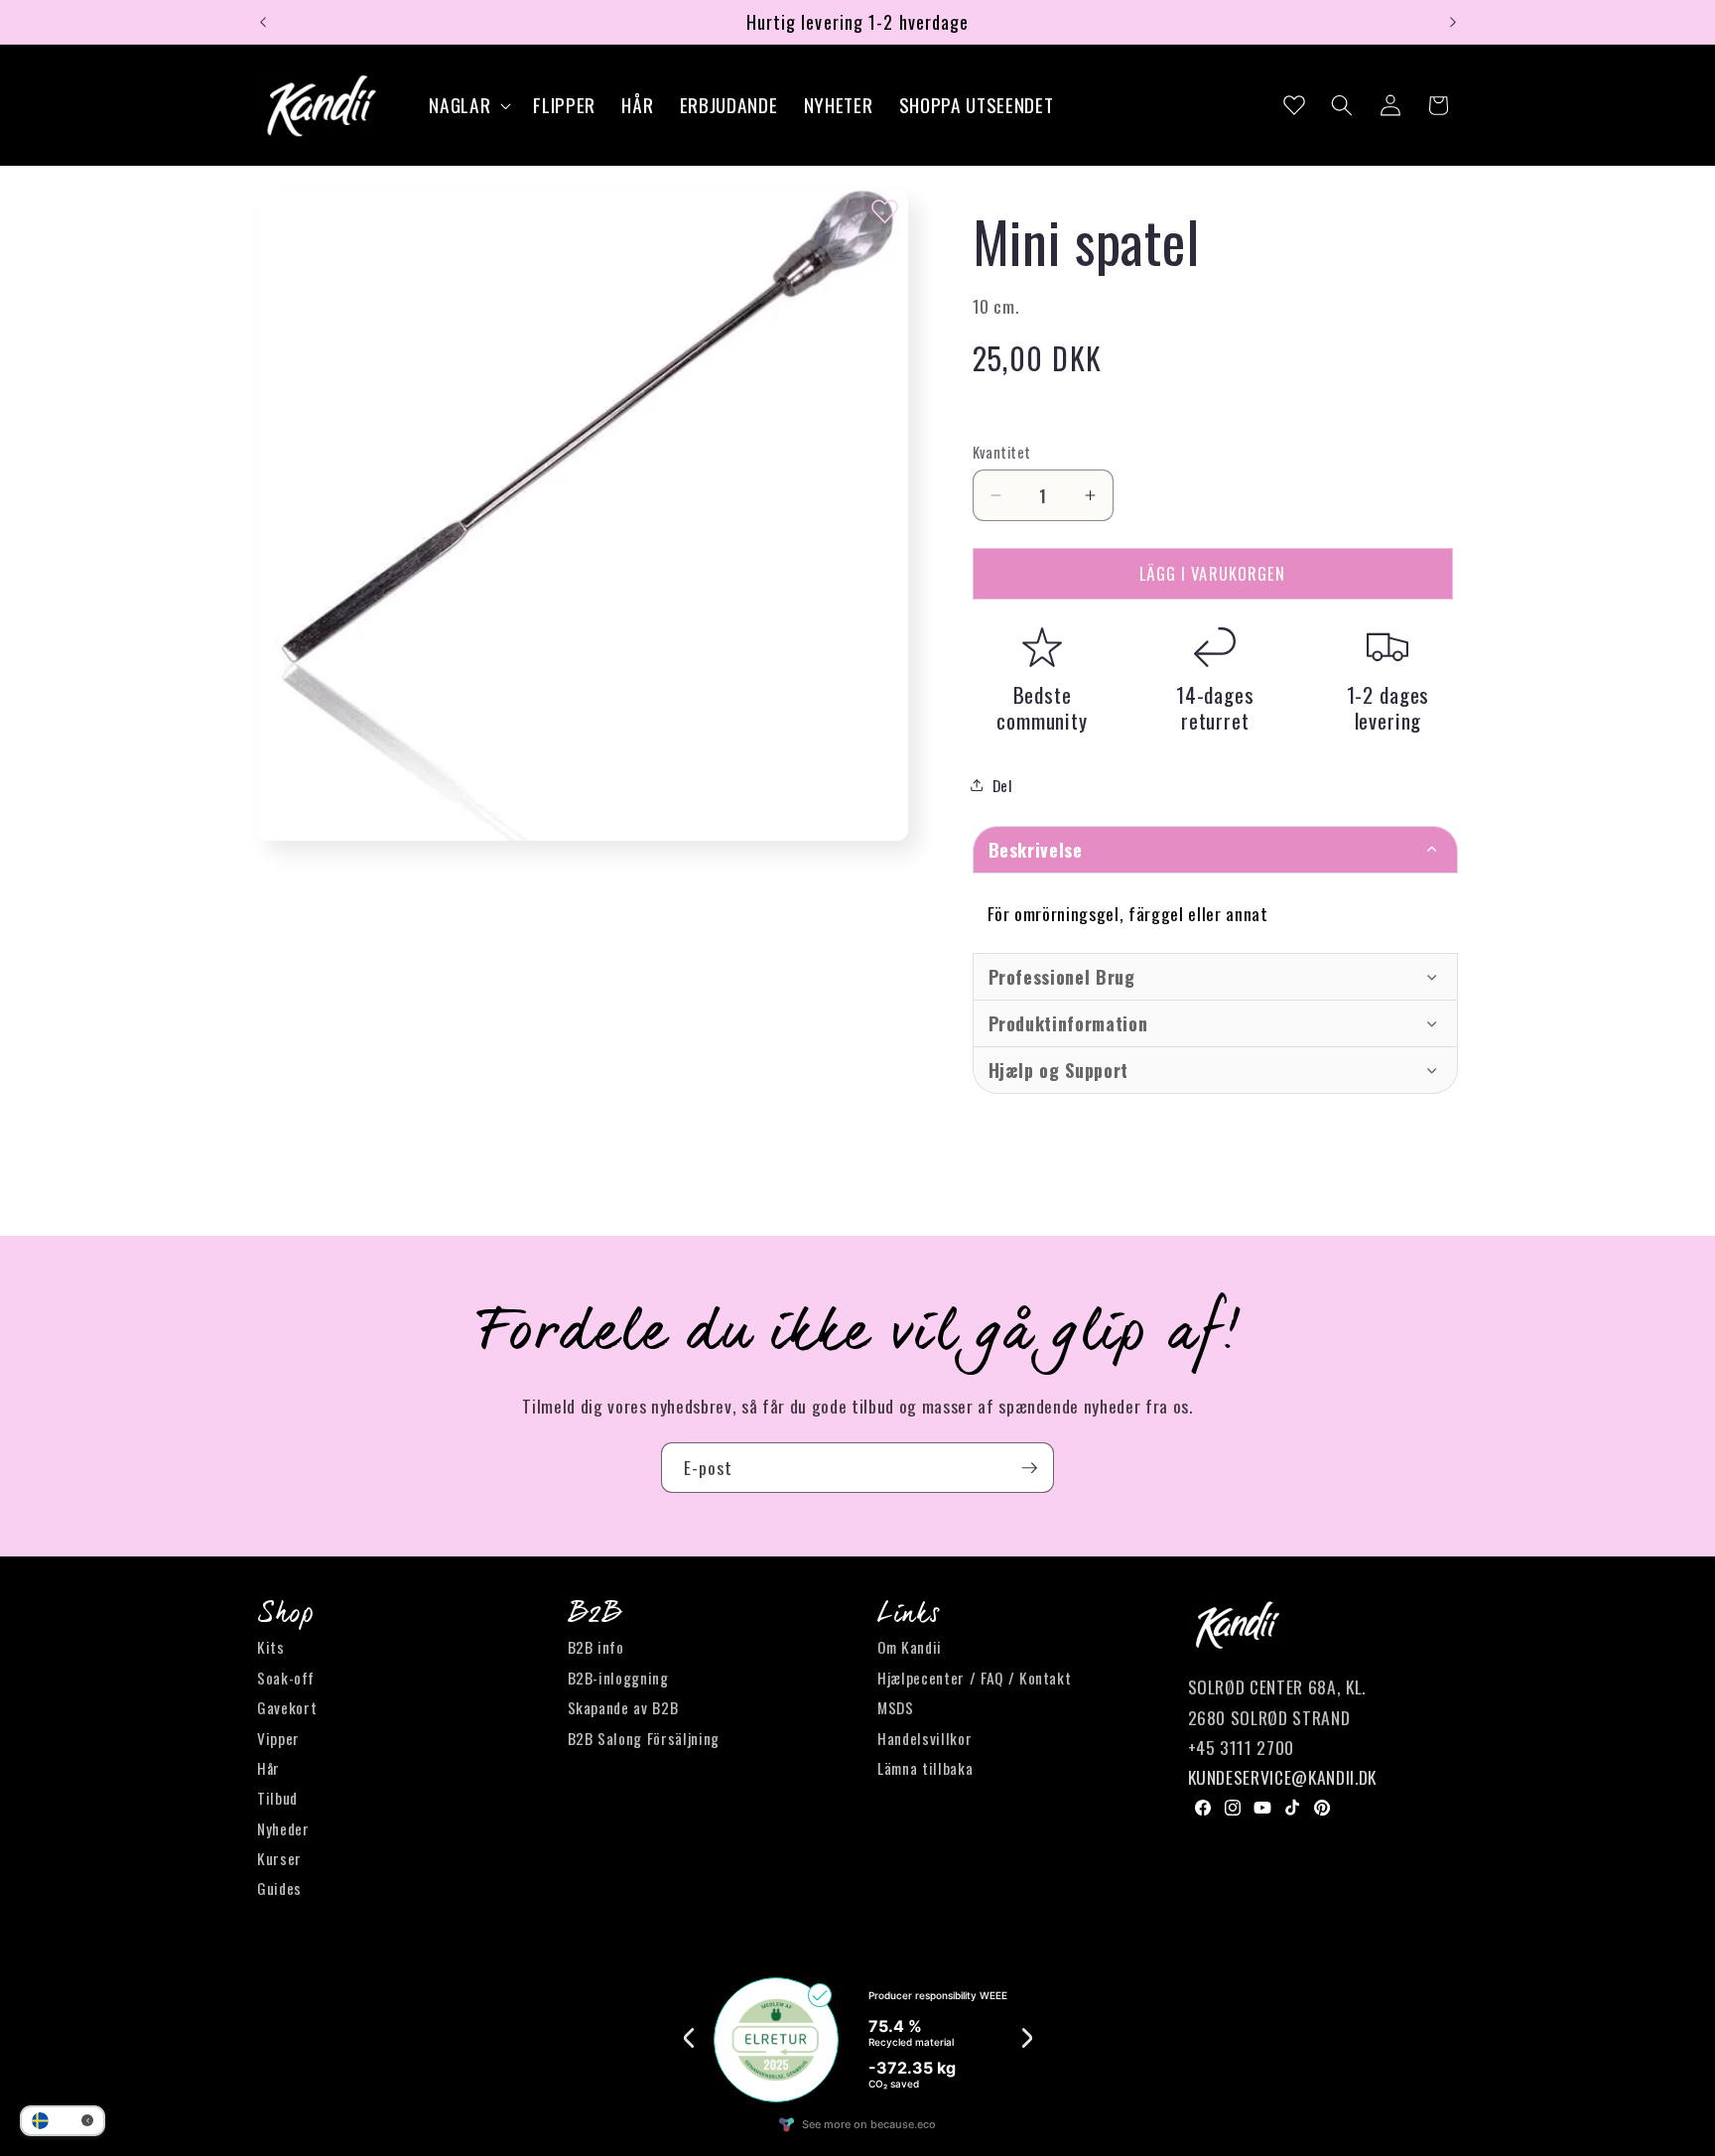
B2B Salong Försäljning (644, 1738)
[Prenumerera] (1029, 1468)
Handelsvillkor (924, 1738)
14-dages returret (1215, 707)
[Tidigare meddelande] (263, 22)
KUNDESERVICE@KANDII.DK (1283, 1778)
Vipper (278, 1738)
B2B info (596, 1648)
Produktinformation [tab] (1068, 1023)
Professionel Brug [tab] (1062, 977)
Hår (268, 1768)
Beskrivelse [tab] (1036, 850)
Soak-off (285, 1678)
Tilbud (277, 1799)
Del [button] (1003, 785)
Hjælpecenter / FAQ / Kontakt (974, 1678)
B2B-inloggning (618, 1678)
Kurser (279, 1858)
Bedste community (1042, 707)
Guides (279, 1889)
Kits (271, 1648)
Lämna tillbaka (925, 1768)
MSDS (896, 1707)
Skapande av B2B (623, 1707)
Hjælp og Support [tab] (1059, 1070)
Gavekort (287, 1707)
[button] (468, 106)
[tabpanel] (1216, 913)
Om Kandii (910, 1648)
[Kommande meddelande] (1453, 22)
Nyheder (283, 1828)
